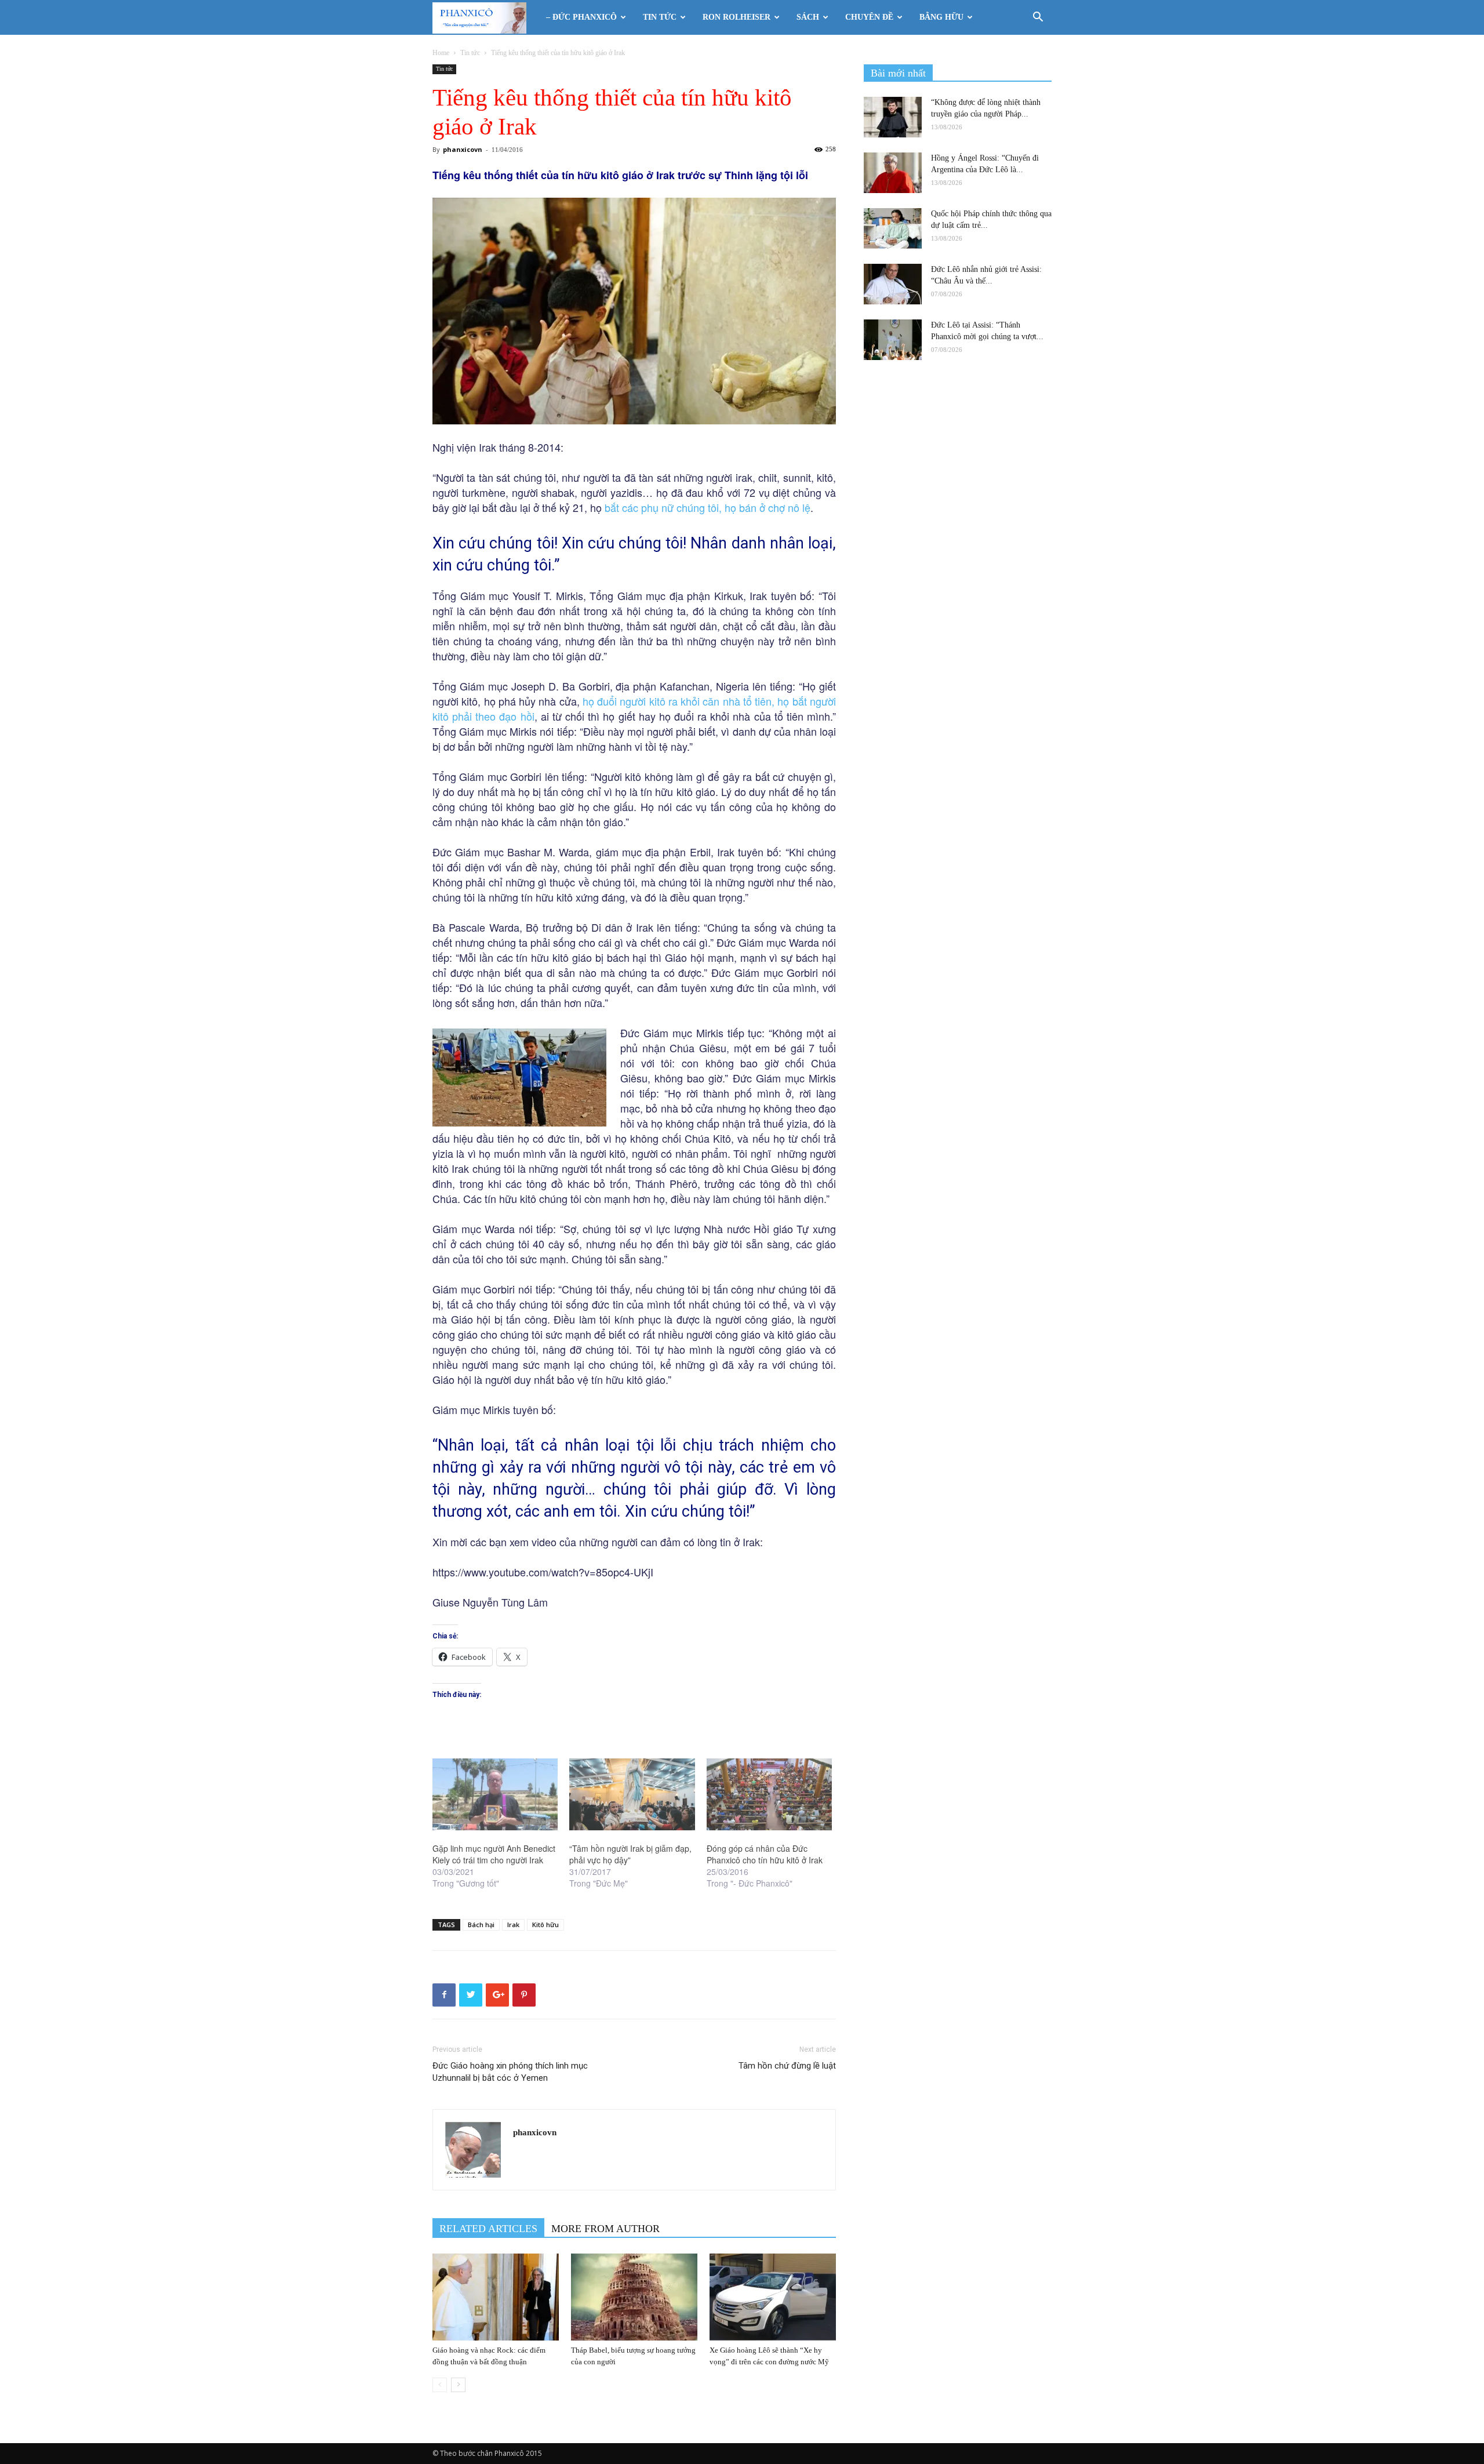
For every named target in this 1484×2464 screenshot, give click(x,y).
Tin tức (660, 17)
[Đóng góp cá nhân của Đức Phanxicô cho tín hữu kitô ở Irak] (769, 1794)
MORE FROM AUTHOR (605, 2229)
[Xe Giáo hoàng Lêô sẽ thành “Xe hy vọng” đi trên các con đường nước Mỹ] (773, 2297)
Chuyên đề (869, 17)
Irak (513, 1925)
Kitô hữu (545, 1925)
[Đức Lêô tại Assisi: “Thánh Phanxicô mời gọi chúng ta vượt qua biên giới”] (893, 340)
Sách (808, 17)
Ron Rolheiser (736, 17)
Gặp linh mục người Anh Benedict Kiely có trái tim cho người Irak (494, 1854)
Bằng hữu (941, 17)
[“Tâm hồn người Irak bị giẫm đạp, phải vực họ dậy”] (632, 1794)
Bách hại (481, 1925)
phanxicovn (463, 149)
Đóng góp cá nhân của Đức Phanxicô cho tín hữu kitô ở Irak (765, 1854)
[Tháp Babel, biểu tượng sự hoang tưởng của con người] (634, 2297)
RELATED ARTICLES (488, 2229)
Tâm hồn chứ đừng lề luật (787, 2066)
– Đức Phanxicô (581, 17)
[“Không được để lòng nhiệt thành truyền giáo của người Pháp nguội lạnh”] (893, 117)
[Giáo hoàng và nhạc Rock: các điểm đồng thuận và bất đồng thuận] (496, 2297)
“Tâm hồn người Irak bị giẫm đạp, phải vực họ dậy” (630, 1854)
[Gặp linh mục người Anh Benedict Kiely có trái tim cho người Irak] (495, 1794)
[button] (1038, 18)
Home (441, 53)
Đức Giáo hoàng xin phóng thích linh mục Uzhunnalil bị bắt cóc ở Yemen (510, 2072)
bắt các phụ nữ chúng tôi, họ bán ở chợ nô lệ (708, 507)
